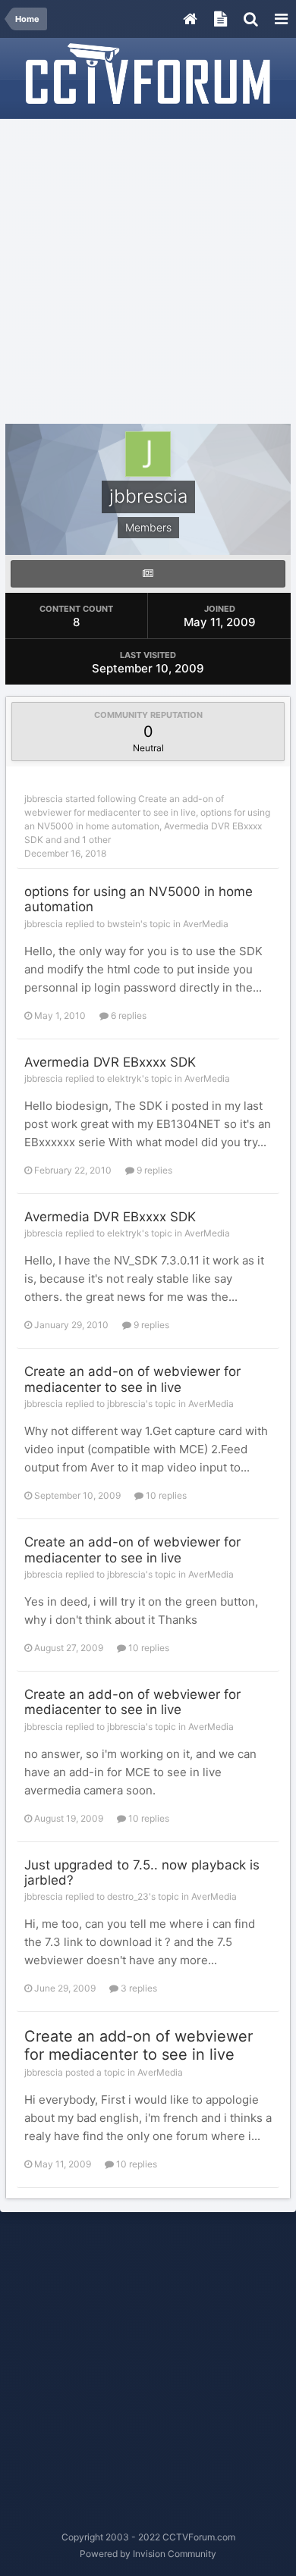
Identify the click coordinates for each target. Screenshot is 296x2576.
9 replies (153, 1170)
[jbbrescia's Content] (148, 574)
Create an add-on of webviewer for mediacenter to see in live (132, 1379)
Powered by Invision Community (148, 2554)
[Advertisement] (148, 272)
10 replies (165, 1495)
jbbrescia (44, 799)
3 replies (138, 1988)
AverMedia (206, 924)
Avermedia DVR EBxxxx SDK (110, 1062)
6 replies (128, 1015)
